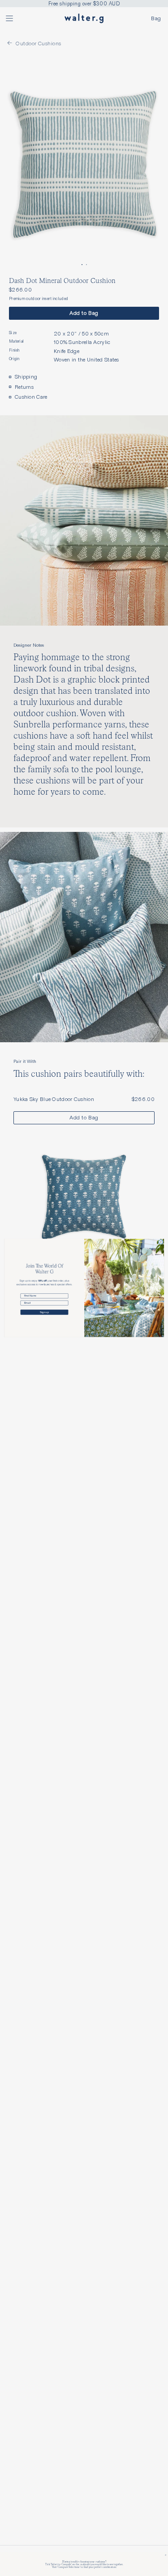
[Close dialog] (161, 1242)
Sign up (44, 1312)
